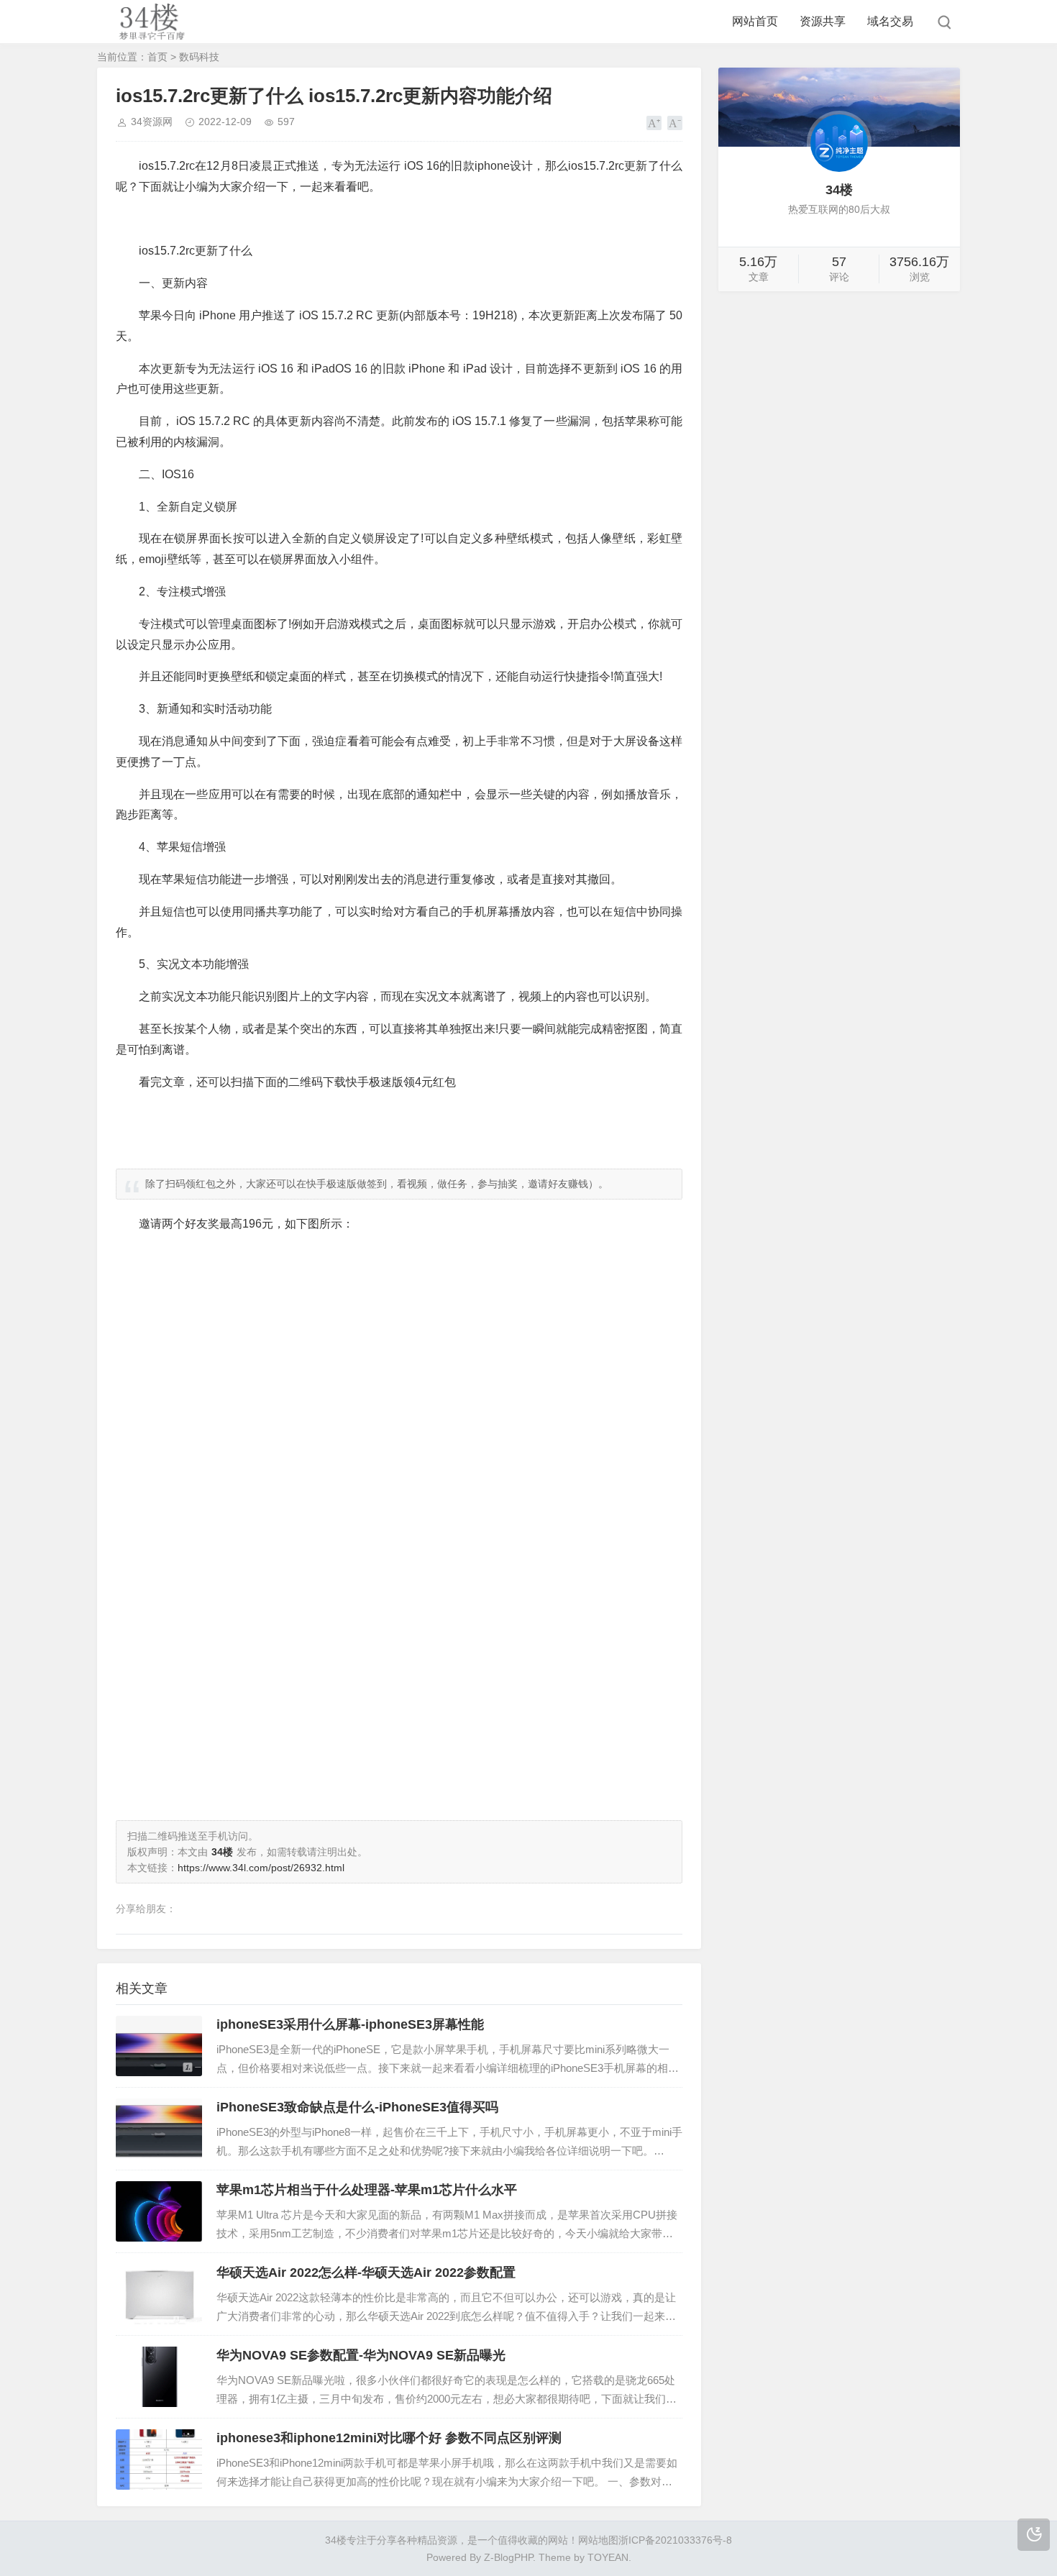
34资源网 (152, 122)
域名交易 (890, 21)
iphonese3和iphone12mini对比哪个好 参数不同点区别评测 (389, 2438)
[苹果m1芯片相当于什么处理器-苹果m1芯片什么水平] (159, 2211)
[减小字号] (675, 123)
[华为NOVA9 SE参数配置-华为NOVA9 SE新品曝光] (159, 2377)
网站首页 (755, 21)
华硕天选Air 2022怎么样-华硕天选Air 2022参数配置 (366, 2273)
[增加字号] (654, 123)
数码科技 (199, 57)
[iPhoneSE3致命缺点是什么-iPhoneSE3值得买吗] (159, 2129)
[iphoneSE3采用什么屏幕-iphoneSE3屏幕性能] (159, 2046)
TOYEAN (608, 2557)
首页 (157, 57)
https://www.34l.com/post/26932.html (261, 1868)
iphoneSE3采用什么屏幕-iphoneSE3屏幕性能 (350, 2024)
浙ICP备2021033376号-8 (675, 2540)
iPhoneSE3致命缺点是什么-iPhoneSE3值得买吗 (357, 2107)
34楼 (336, 2540)
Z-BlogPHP (508, 2557)
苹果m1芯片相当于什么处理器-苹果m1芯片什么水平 (367, 2190)
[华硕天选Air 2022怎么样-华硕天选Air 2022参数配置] (159, 2294)
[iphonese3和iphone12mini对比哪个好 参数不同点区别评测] (159, 2459)
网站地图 (598, 2540)
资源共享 (823, 21)
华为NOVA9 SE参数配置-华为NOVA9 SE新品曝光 (361, 2355)
